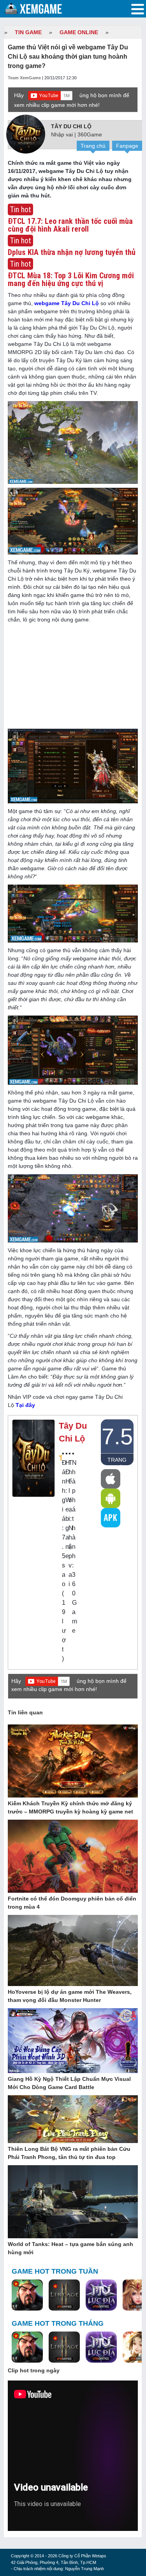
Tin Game (28, 32)
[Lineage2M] (64, 2295)
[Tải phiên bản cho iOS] (111, 1479)
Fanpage (127, 146)
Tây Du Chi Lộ (71, 126)
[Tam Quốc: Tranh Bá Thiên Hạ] (27, 2295)
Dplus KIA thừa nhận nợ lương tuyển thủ (72, 252)
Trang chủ (93, 146)
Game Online (79, 32)
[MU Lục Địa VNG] (101, 2295)
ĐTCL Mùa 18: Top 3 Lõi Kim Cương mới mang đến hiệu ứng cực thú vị (71, 279)
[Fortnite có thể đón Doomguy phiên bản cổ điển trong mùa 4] (73, 1857)
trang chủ (117, 1461)
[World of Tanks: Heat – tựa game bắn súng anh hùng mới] (73, 2202)
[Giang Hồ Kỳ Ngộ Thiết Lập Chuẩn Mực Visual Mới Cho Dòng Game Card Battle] (73, 2041)
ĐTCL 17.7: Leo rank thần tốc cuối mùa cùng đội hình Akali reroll (70, 225)
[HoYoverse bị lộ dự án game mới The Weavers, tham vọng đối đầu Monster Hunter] (73, 1951)
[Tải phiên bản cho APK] (111, 1518)
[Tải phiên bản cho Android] (111, 1498)
